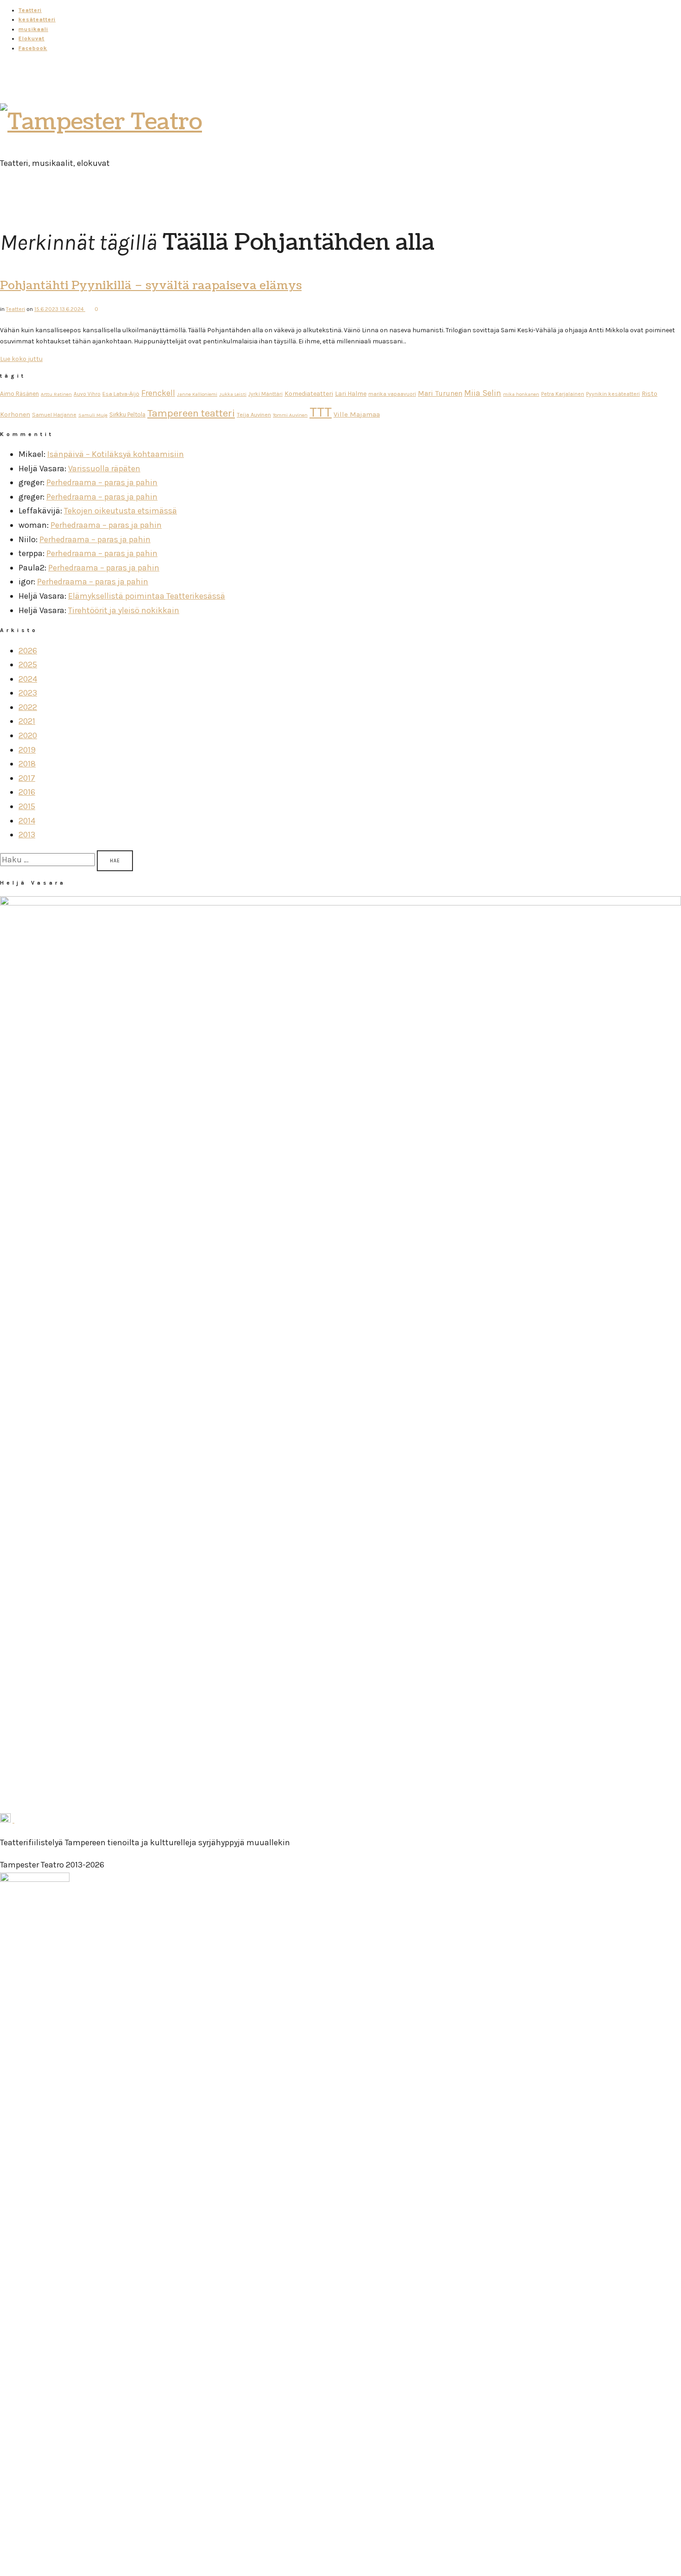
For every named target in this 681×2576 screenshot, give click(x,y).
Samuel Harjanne (54, 415)
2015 (27, 806)
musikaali (33, 29)
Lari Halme (351, 394)
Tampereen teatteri (191, 413)
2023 (28, 693)
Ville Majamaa (357, 414)
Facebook (33, 48)
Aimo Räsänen (19, 394)
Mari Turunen (440, 393)
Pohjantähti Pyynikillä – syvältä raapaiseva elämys (151, 285)
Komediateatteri (309, 394)
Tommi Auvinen (290, 415)
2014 (27, 821)
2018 (27, 764)
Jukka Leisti (233, 394)
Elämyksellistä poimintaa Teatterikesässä (147, 596)
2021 (27, 721)
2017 (27, 778)
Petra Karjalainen (563, 394)
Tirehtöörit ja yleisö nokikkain (124, 610)
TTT (321, 412)
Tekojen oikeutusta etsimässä (120, 511)
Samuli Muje (93, 415)
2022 (28, 707)
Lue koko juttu (21, 359)
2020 (28, 735)
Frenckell (158, 393)
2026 (28, 651)
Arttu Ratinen (56, 394)
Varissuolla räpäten (104, 468)
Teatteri (30, 10)
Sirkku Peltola (127, 415)
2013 (27, 835)
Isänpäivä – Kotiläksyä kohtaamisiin (116, 454)
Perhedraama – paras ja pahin (102, 482)
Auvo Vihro (87, 394)
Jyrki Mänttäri (265, 394)
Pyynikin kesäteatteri (613, 394)
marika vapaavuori (392, 394)
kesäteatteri (37, 19)
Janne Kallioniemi (197, 394)
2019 (27, 750)
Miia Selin (483, 393)
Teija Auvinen (254, 415)
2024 (28, 679)
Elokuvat (32, 38)
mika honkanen (521, 394)
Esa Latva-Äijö (121, 394)
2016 (27, 792)
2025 (28, 665)
